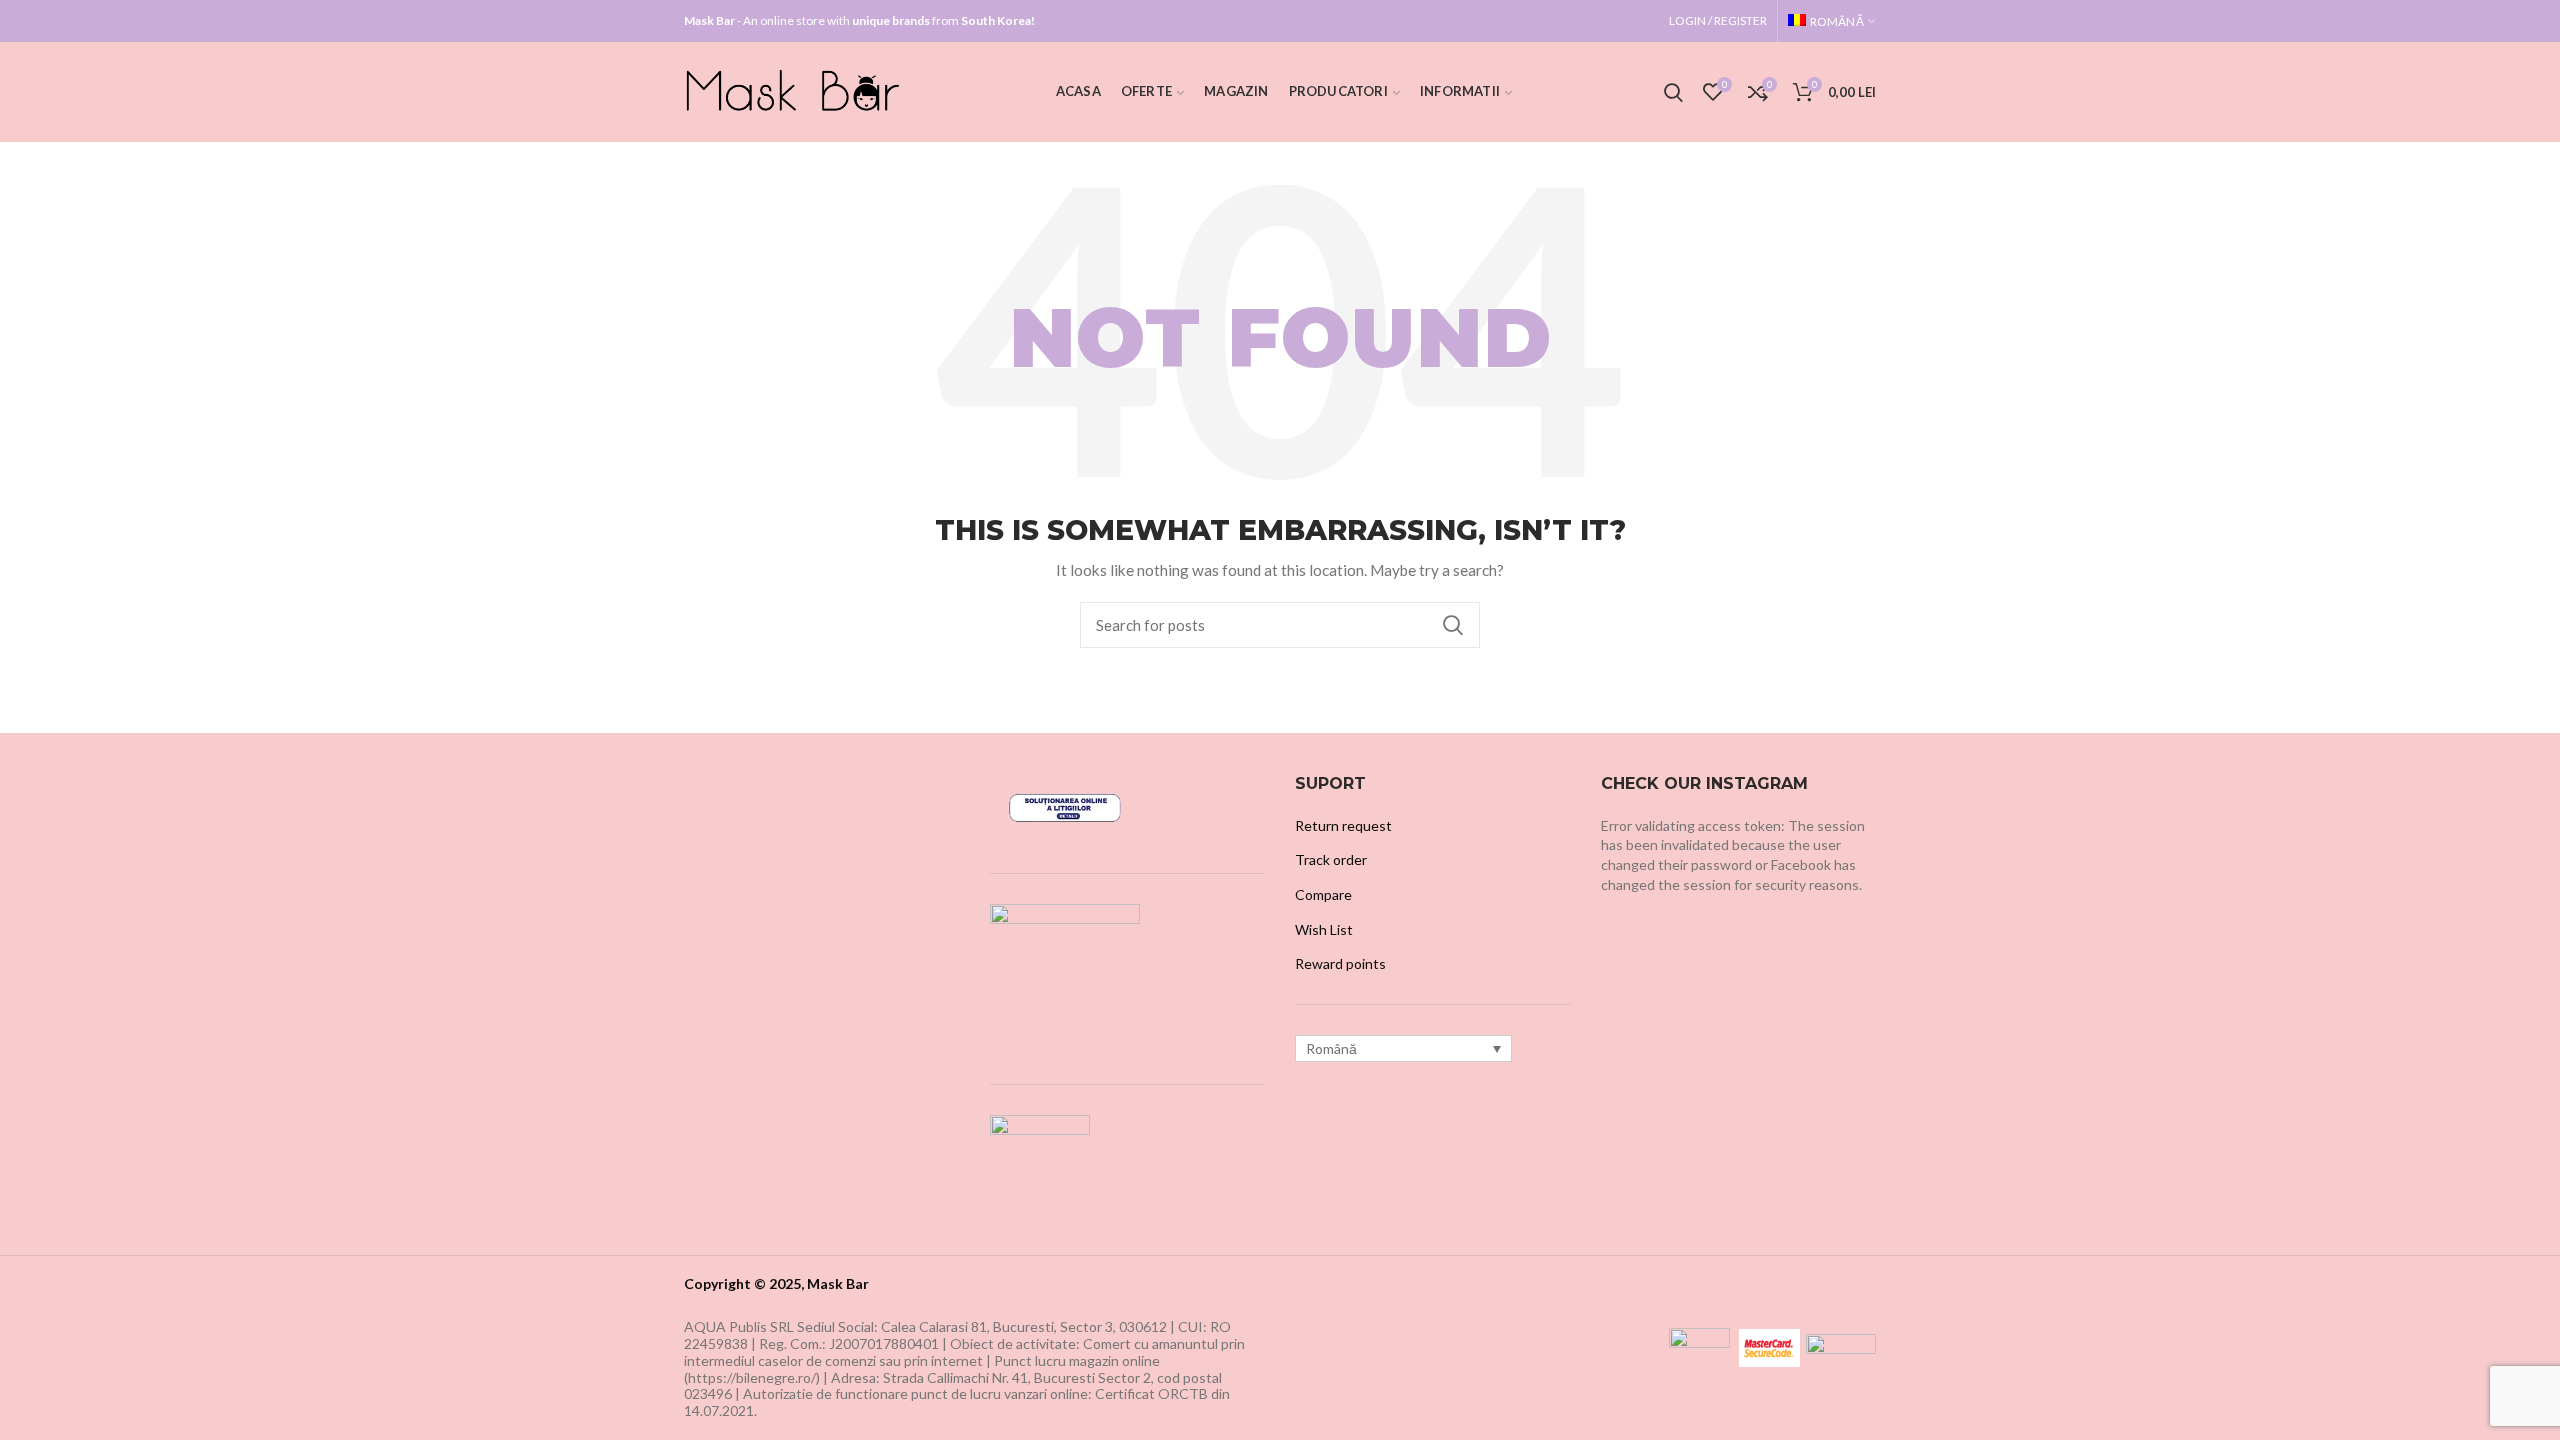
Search (1453, 625)
